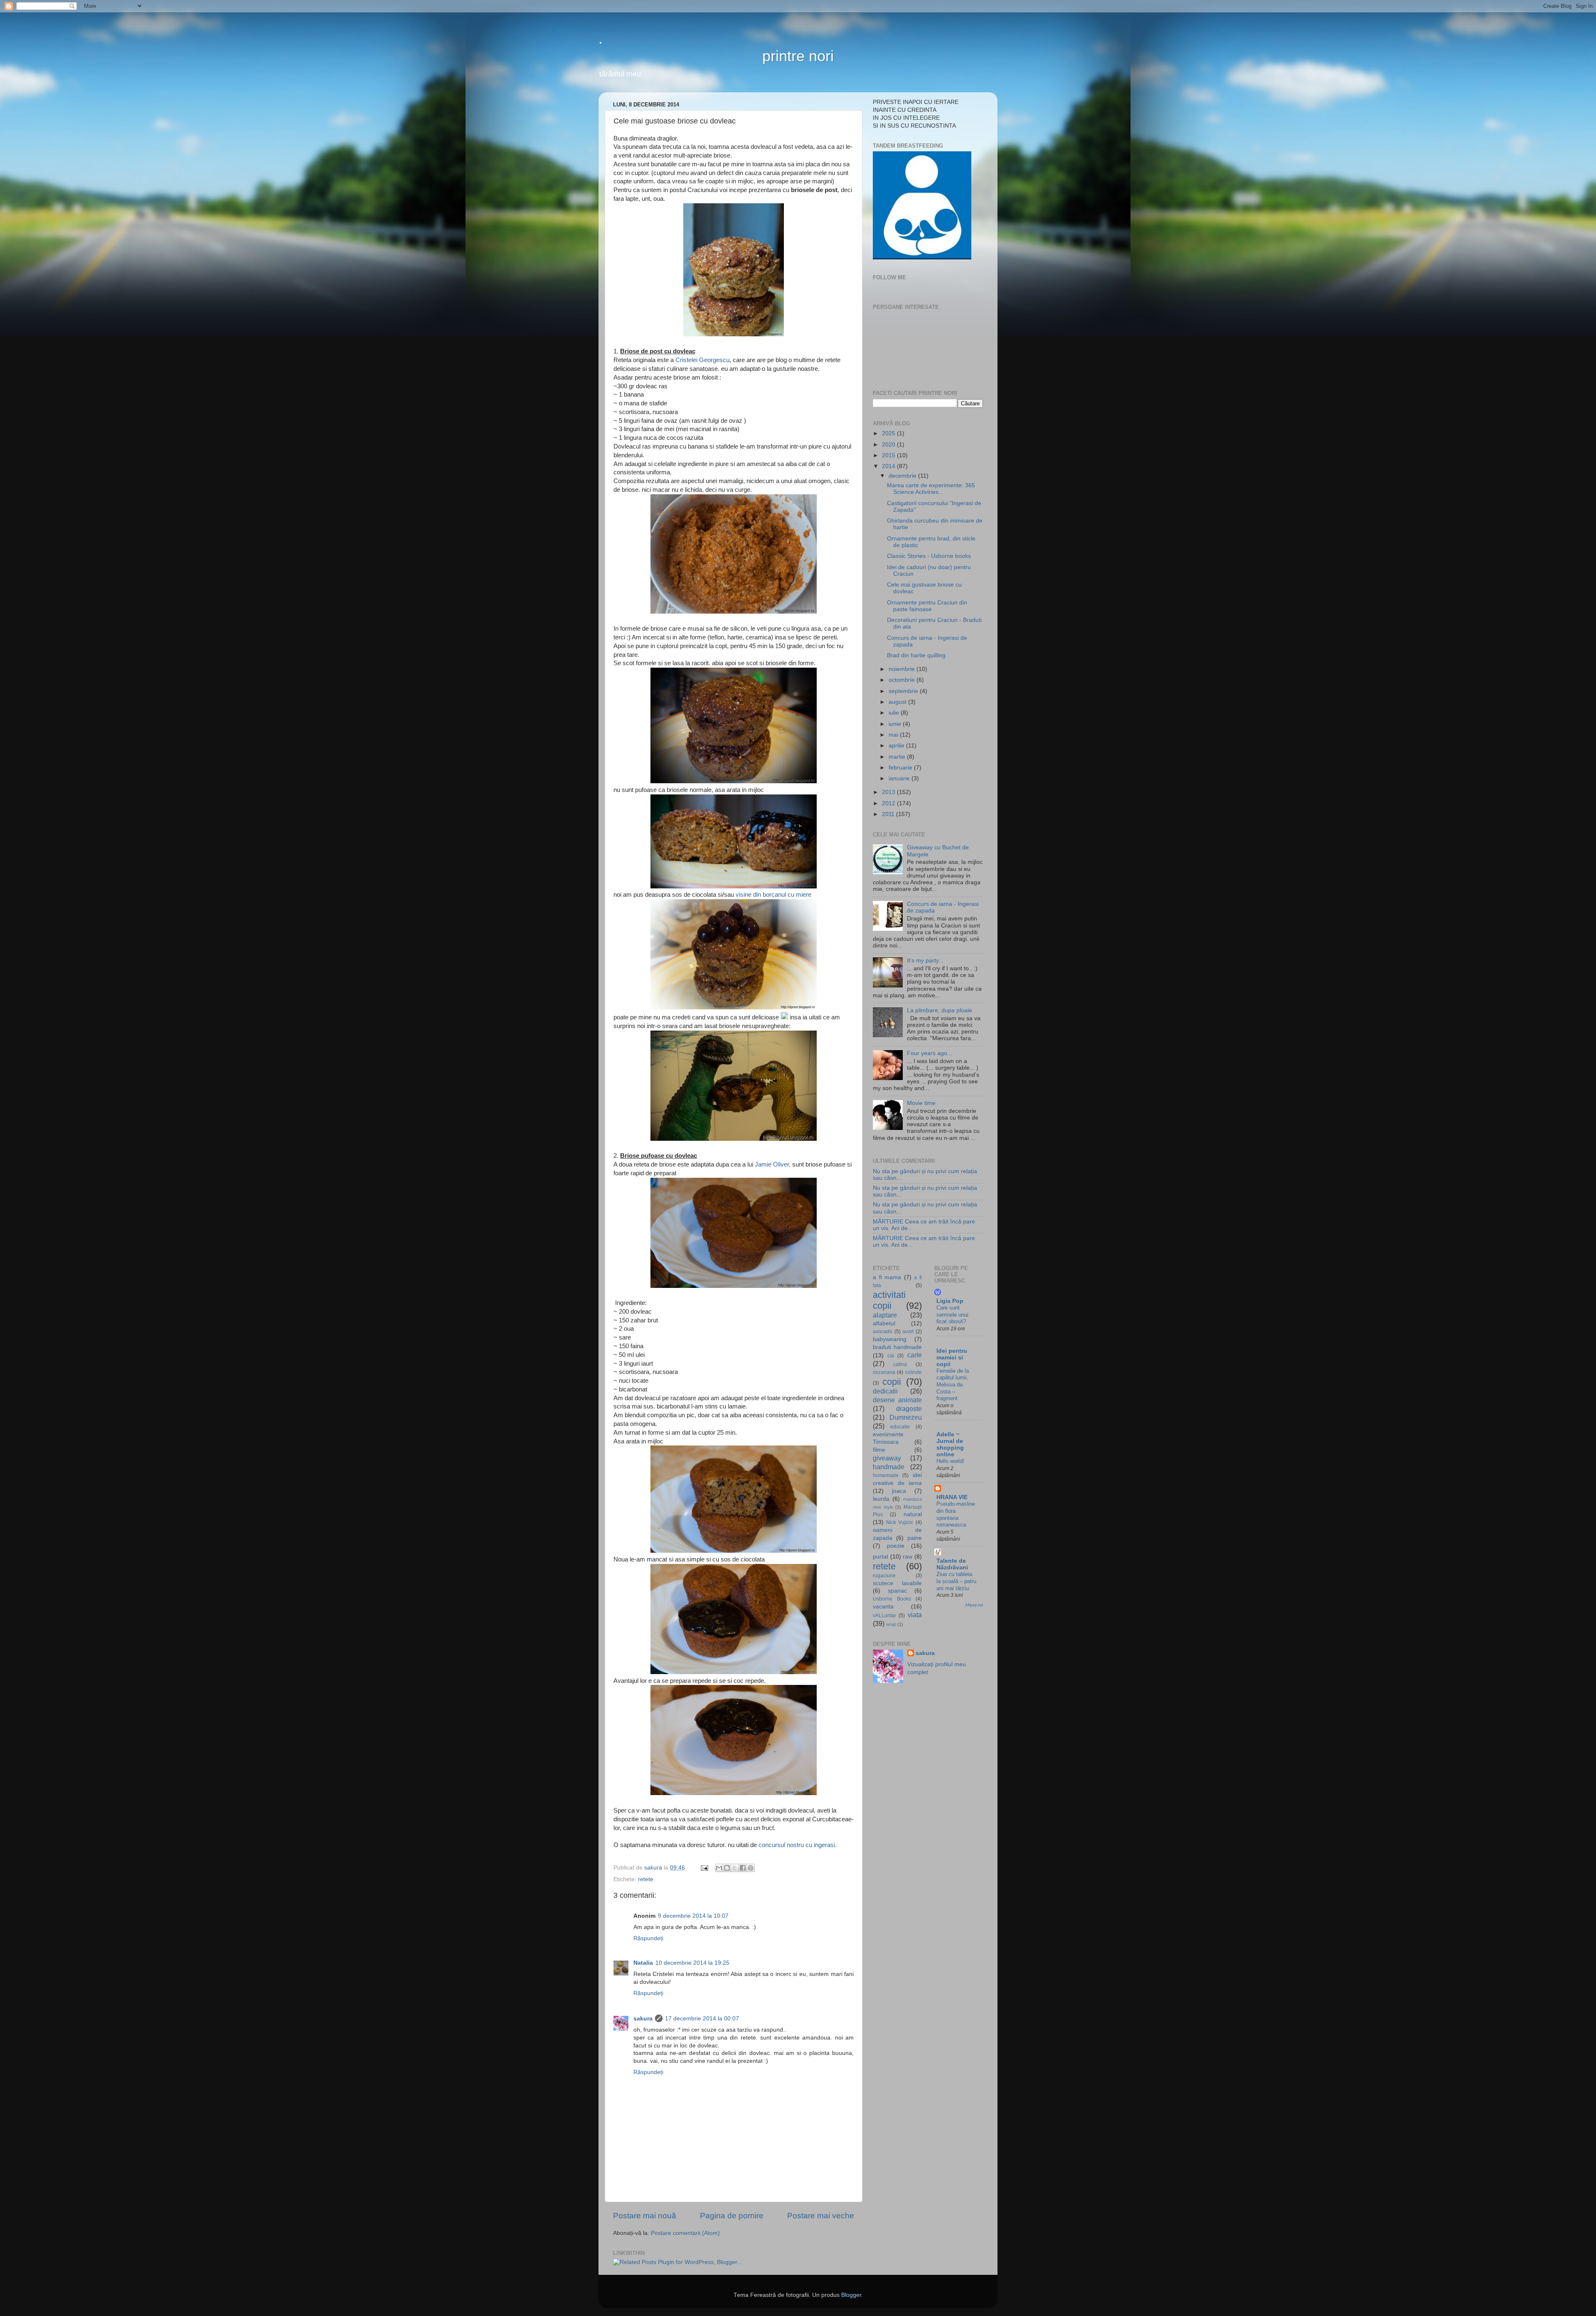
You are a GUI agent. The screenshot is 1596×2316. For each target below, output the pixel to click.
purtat (881, 1557)
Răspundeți (648, 1938)
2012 (889, 803)
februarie (901, 768)
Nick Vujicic (900, 1522)
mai (894, 735)
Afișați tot (974, 1605)
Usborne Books (892, 1599)
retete (646, 1879)
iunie (896, 724)
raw (908, 1557)
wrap (891, 1624)
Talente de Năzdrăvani (952, 1564)
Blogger (851, 2295)
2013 (889, 792)
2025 (889, 433)
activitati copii (889, 1300)
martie (898, 757)
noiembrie (903, 669)
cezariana (884, 1372)
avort (908, 1332)
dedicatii (885, 1391)
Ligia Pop (950, 1301)
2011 (889, 814)
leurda (881, 1499)
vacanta (883, 1607)
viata (915, 1615)
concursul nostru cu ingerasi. (798, 1845)
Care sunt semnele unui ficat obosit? (952, 1315)
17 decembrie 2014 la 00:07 (702, 2019)
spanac (897, 1591)
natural (913, 1514)
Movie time (921, 1103)
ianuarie (900, 778)
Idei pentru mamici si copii (952, 1358)
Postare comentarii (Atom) (685, 2233)
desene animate (897, 1400)
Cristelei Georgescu (702, 360)
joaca (899, 1491)
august (898, 702)
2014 (889, 466)
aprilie (897, 746)
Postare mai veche (821, 2216)
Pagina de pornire (732, 2216)
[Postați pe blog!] (727, 1868)
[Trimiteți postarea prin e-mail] (704, 1868)
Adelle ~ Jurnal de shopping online (950, 1444)
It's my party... (925, 961)
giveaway (887, 1458)
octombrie (903, 680)
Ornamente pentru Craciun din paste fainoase (927, 606)
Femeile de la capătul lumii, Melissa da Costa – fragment (953, 1385)
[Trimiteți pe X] (735, 1868)
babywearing (890, 1339)
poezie (896, 1546)
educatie (900, 1427)
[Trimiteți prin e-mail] (719, 1868)
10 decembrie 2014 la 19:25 (692, 1963)
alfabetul (884, 1323)
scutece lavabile (897, 1583)
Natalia (643, 1963)
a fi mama (887, 1277)
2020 (889, 445)
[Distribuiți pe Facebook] (743, 1868)
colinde (914, 1372)
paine (915, 1538)
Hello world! (950, 1461)
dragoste (909, 1408)
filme (879, 1450)
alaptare (885, 1315)
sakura (643, 2019)
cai (891, 1356)
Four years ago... (930, 1053)
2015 (889, 455)
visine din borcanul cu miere (773, 895)
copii (892, 1382)
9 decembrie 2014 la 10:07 (693, 1916)
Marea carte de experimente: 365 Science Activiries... (931, 489)
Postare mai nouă (645, 2216)
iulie (895, 713)
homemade (886, 1475)
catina (900, 1364)
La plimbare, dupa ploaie (940, 1010)
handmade (889, 1467)
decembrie (903, 476)
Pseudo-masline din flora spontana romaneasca (956, 1514)
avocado (883, 1332)
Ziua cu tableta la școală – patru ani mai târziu (956, 1581)
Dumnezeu (906, 1417)
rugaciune (884, 1576)
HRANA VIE (952, 1497)
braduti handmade (897, 1347)
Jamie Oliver (772, 1164)
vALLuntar (884, 1616)
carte (915, 1355)
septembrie (904, 691)
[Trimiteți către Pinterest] (751, 1868)
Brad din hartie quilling (916, 655)
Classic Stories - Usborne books (929, 556)
